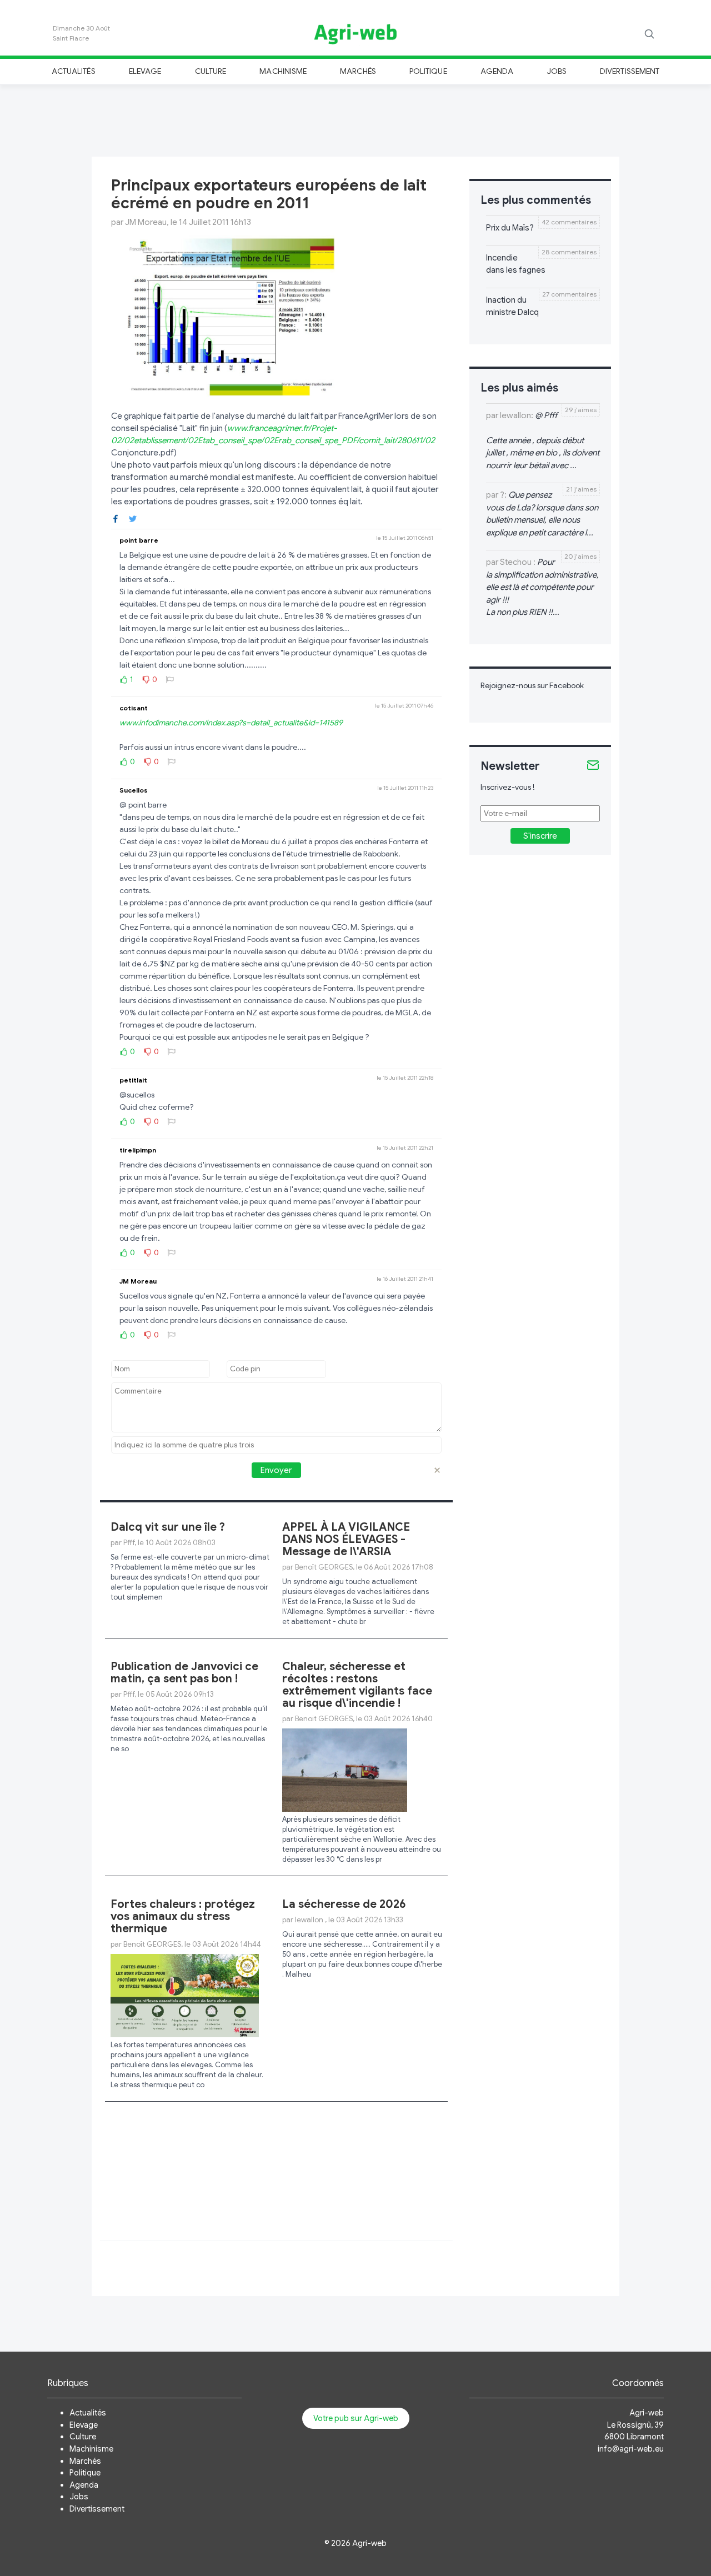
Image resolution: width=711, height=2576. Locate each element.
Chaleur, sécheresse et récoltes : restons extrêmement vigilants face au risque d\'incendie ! (357, 1685)
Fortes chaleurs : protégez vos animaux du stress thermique (183, 1916)
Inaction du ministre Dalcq (512, 306)
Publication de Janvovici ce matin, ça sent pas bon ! (184, 1673)
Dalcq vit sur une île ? (168, 1527)
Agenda (497, 71)
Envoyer (276, 1470)
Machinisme (283, 71)
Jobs (557, 71)
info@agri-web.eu (631, 2449)
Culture (211, 71)
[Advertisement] (355, 119)
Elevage (145, 71)
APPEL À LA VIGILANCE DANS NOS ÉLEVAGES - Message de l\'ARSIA (346, 1539)
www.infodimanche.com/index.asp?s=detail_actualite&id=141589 (231, 723)
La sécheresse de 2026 (344, 1904)
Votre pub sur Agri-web (356, 2418)
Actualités (74, 71)
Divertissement (630, 71)
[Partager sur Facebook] (116, 518)
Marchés (358, 71)
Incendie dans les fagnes (516, 264)
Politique (428, 71)
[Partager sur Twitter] (133, 518)
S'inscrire (540, 836)
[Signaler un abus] (170, 679)
